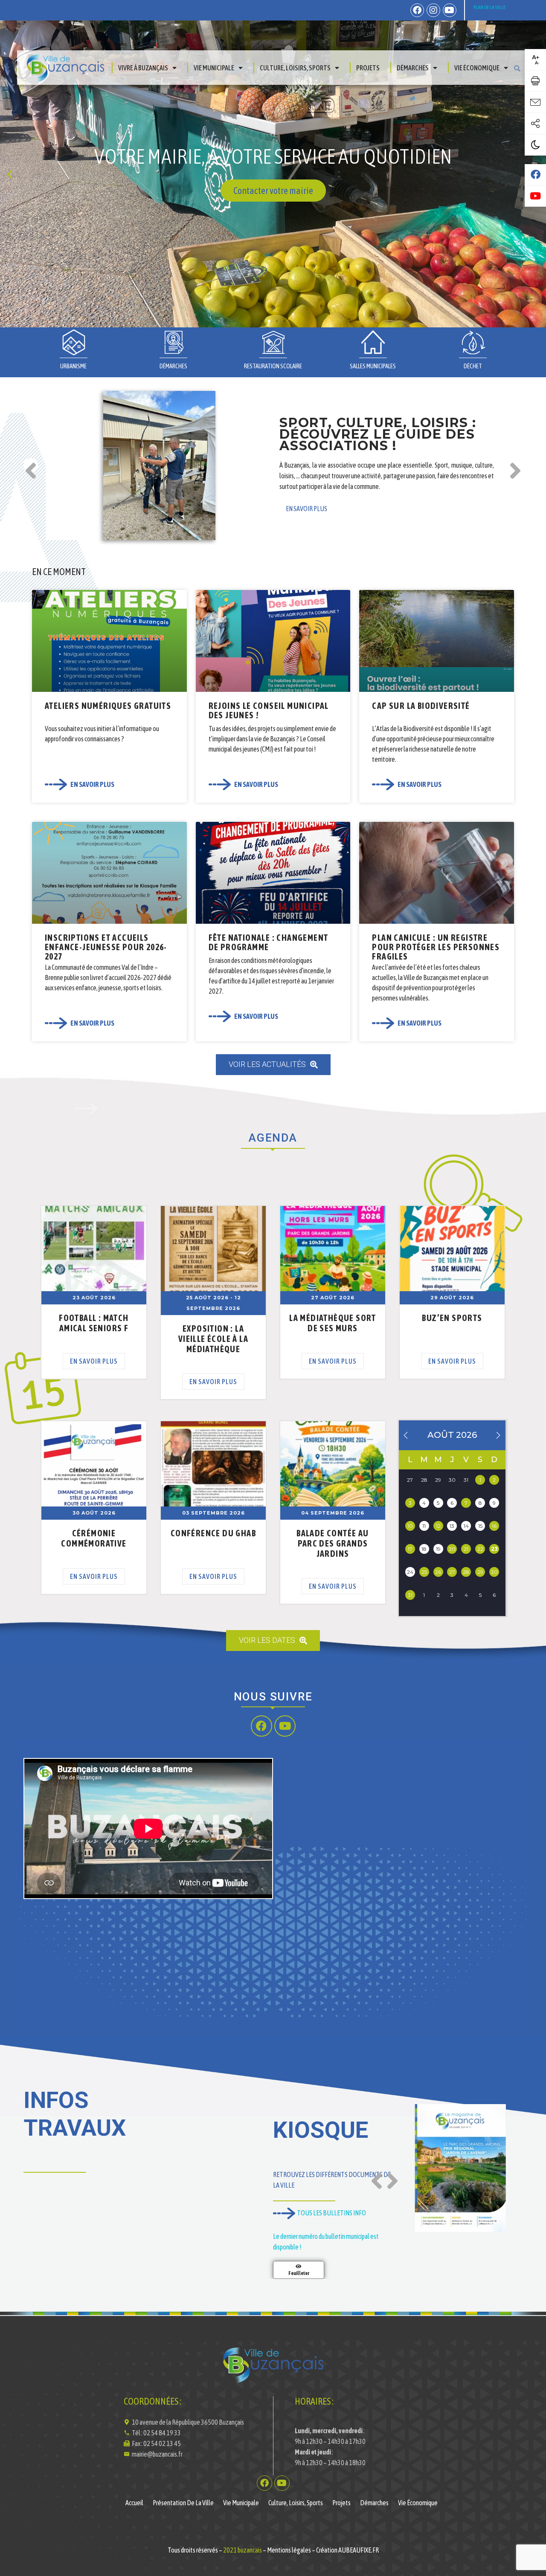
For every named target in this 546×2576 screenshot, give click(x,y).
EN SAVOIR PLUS (306, 509)
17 (410, 1549)
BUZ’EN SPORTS (452, 1318)
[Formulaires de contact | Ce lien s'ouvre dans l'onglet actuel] (535, 102)
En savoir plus (94, 1361)
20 (452, 1549)
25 (424, 1572)
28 (466, 1572)
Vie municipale (214, 68)
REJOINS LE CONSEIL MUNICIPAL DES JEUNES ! (269, 710)
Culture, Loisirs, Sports (295, 68)
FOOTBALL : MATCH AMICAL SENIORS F (94, 1323)
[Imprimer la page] (535, 81)
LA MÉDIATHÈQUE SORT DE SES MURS (333, 1323)
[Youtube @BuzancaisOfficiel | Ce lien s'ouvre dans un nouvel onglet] (535, 196)
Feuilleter (299, 2273)
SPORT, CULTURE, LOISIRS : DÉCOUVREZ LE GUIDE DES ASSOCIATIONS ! (378, 434)
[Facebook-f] (417, 10)
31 (410, 1595)
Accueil (134, 2503)
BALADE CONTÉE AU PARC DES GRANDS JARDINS (333, 1543)
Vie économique (477, 68)
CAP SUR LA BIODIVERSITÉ (421, 706)
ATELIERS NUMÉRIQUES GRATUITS (108, 706)
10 (410, 1526)
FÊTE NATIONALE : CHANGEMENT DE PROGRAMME (269, 942)
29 (480, 1572)
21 (466, 1549)
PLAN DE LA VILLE (489, 7)
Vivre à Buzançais (143, 68)
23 (494, 1549)
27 (452, 1572)
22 (480, 1549)
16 (494, 1526)
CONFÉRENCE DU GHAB (213, 1533)
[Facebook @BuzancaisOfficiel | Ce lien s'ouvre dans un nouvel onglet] (535, 175)
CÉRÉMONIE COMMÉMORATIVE (94, 1538)
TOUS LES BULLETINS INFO (331, 2213)
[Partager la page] (535, 124)
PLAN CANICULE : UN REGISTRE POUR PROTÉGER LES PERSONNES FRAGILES (436, 947)
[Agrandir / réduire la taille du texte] (535, 60)
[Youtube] (450, 10)
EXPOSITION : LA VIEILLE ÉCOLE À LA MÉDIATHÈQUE (213, 1339)
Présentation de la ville (183, 2503)
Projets (368, 68)
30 (494, 1572)
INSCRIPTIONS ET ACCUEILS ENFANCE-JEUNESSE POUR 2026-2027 (106, 947)
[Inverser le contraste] (535, 145)
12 (438, 1526)
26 (438, 1572)
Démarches (413, 68)
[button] (261, 321)
